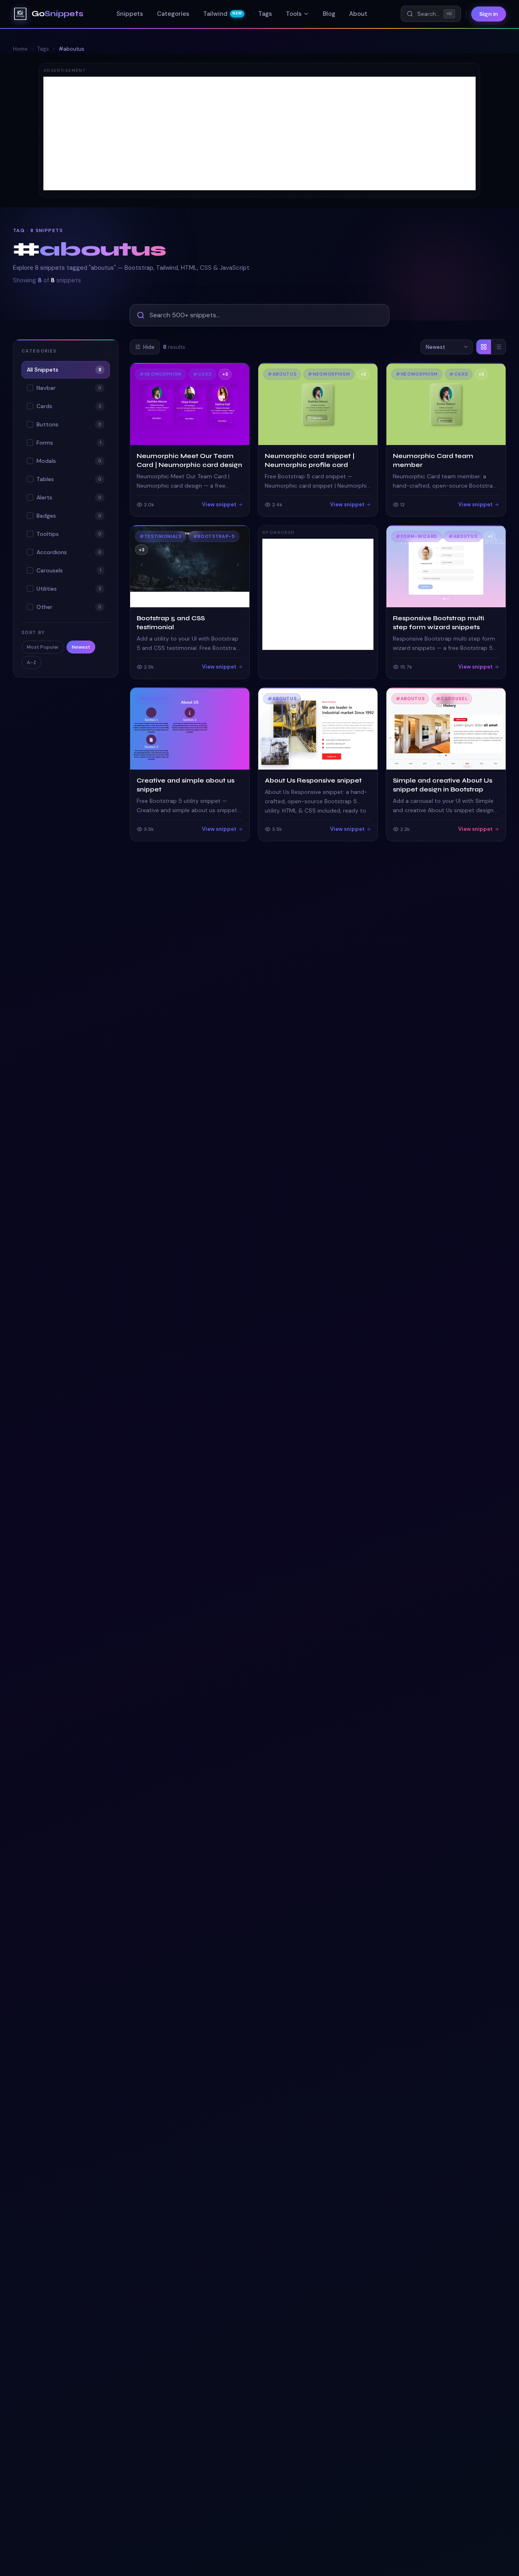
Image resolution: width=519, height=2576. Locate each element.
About (358, 14)
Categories (173, 14)
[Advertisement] (259, 133)
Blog (329, 14)
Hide (149, 347)
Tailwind (222, 14)
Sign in (489, 14)
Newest (81, 647)
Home (20, 49)
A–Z (31, 662)
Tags (265, 14)
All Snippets (64, 370)
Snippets (130, 14)
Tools (294, 14)
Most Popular (43, 647)
